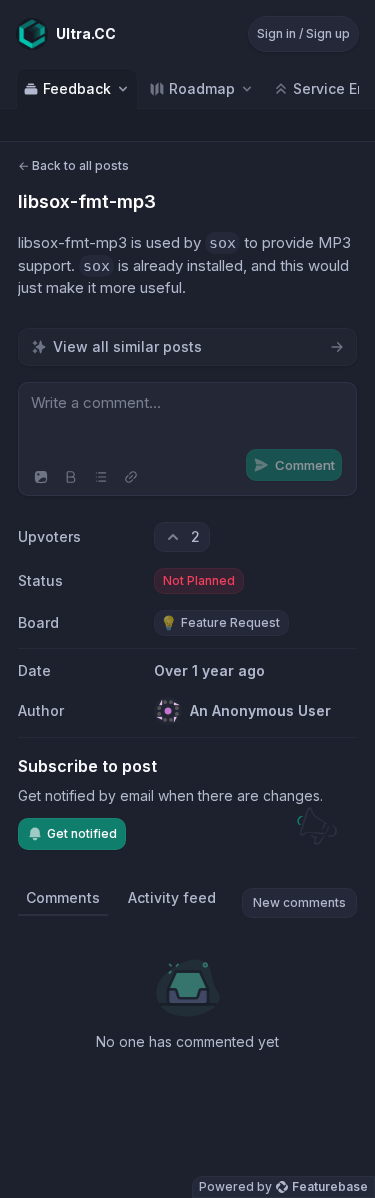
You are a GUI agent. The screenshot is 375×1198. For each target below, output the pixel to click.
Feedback (77, 88)
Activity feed (172, 897)
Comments (63, 897)
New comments (299, 902)
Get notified (82, 833)
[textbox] (187, 421)
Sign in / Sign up (303, 33)
